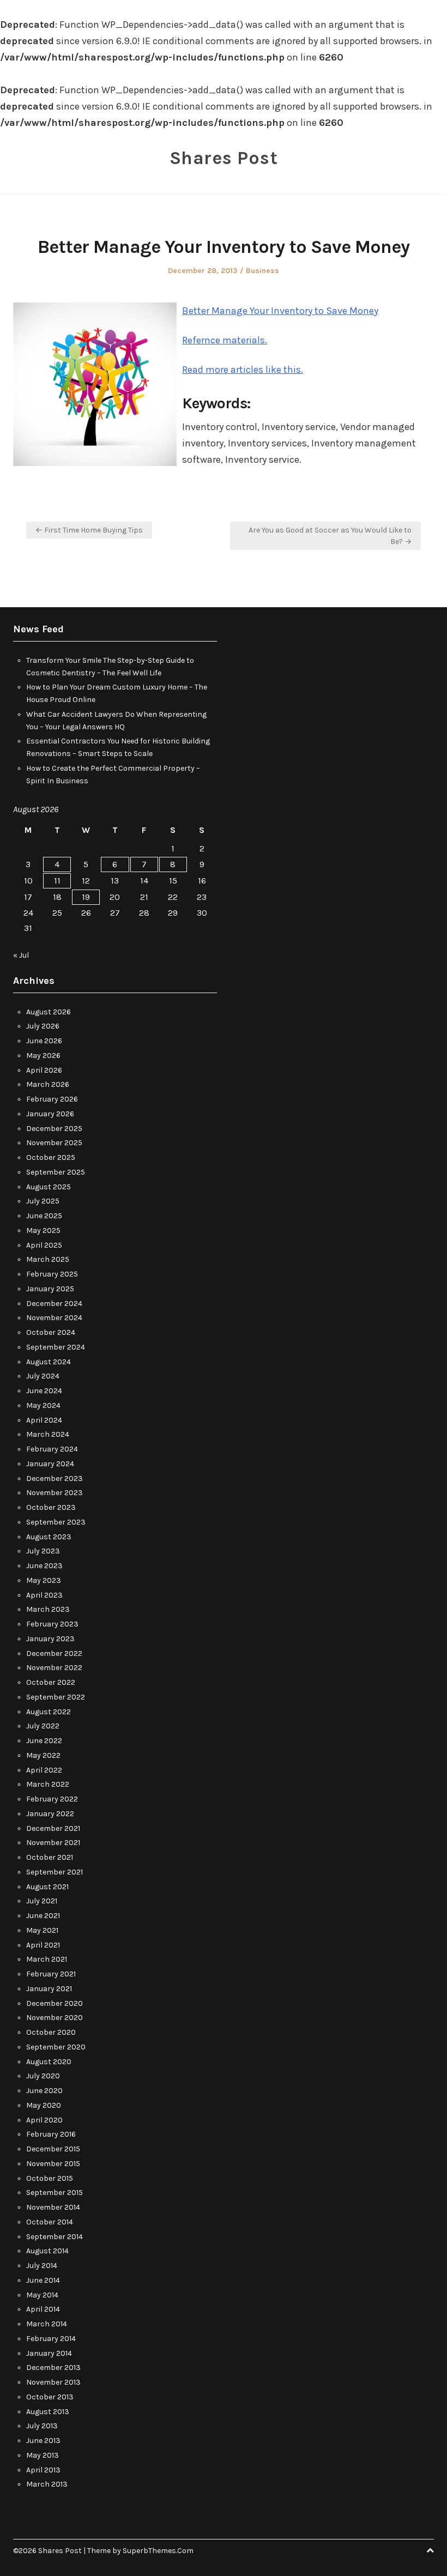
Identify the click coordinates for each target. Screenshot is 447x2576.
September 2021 (55, 1872)
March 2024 (48, 1434)
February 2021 (51, 1974)
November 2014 (53, 2207)
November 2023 (55, 1493)
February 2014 (51, 2339)
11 (57, 881)
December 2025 (54, 1129)
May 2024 (43, 1405)
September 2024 (56, 1347)
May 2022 (43, 1755)
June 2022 (44, 1741)
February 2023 (52, 1624)
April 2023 (44, 1595)
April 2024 (44, 1420)
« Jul (21, 955)
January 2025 (50, 1289)
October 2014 (50, 2222)
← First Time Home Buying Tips (89, 530)
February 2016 (51, 2134)
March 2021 (47, 1959)
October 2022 (51, 1682)
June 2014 (43, 2280)
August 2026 (49, 1012)
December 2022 (54, 1653)
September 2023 (56, 1522)
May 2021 (42, 1930)
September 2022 (56, 1697)
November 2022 (54, 1668)
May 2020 (44, 2105)
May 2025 (43, 1230)
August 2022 (49, 1712)
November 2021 (53, 1843)
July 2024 (43, 1376)
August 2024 (49, 1362)
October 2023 (51, 1507)
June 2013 (43, 2441)
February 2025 (52, 1274)
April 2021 (43, 1945)
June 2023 (44, 1566)
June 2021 (43, 1916)
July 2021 (42, 1901)
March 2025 (48, 1259)
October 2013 (50, 2397)
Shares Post (224, 158)
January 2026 (50, 1114)
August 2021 (47, 1887)
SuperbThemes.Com (158, 2551)
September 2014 (55, 2237)
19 (86, 897)
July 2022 (43, 1726)
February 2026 (52, 1099)
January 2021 (49, 1989)
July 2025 (43, 1201)
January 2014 (49, 2353)
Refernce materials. (225, 340)
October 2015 (50, 2178)
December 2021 (53, 1828)
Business (262, 271)
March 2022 (48, 1784)
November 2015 (53, 2164)
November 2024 (54, 1318)
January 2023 (50, 1639)
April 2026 (44, 1070)
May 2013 (43, 2455)
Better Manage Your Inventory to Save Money (280, 311)
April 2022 (44, 1770)
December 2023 (55, 1479)
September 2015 (55, 2193)
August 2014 (47, 2251)
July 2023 (43, 1551)
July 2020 (43, 2076)
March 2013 (47, 2484)
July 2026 (43, 1026)
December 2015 (53, 2149)
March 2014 (47, 2324)
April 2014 (43, 2309)
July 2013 (42, 2426)
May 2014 (42, 2295)
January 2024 (50, 1464)
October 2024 (51, 1332)
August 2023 (49, 1537)
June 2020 (44, 2091)
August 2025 (49, 1187)
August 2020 (49, 2062)
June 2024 (44, 1391)
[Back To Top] (430, 2551)
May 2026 (43, 1056)
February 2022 (52, 1799)
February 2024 (52, 1449)
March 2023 (48, 1609)
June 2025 (44, 1216)
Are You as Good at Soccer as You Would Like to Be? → (330, 536)
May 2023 (44, 1580)
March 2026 (48, 1084)
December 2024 (54, 1304)
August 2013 (48, 2412)
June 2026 (44, 1041)
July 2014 (42, 2266)
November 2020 (55, 2018)
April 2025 (44, 1245)
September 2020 (56, 2047)
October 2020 (51, 2032)
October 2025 (51, 1157)
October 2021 (50, 1857)
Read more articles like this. (243, 370)
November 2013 (53, 2382)
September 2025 (56, 1172)
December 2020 (55, 2003)
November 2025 (54, 1143)
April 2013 (43, 2470)
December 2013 (53, 2368)
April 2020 (44, 2120)
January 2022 (50, 1814)
